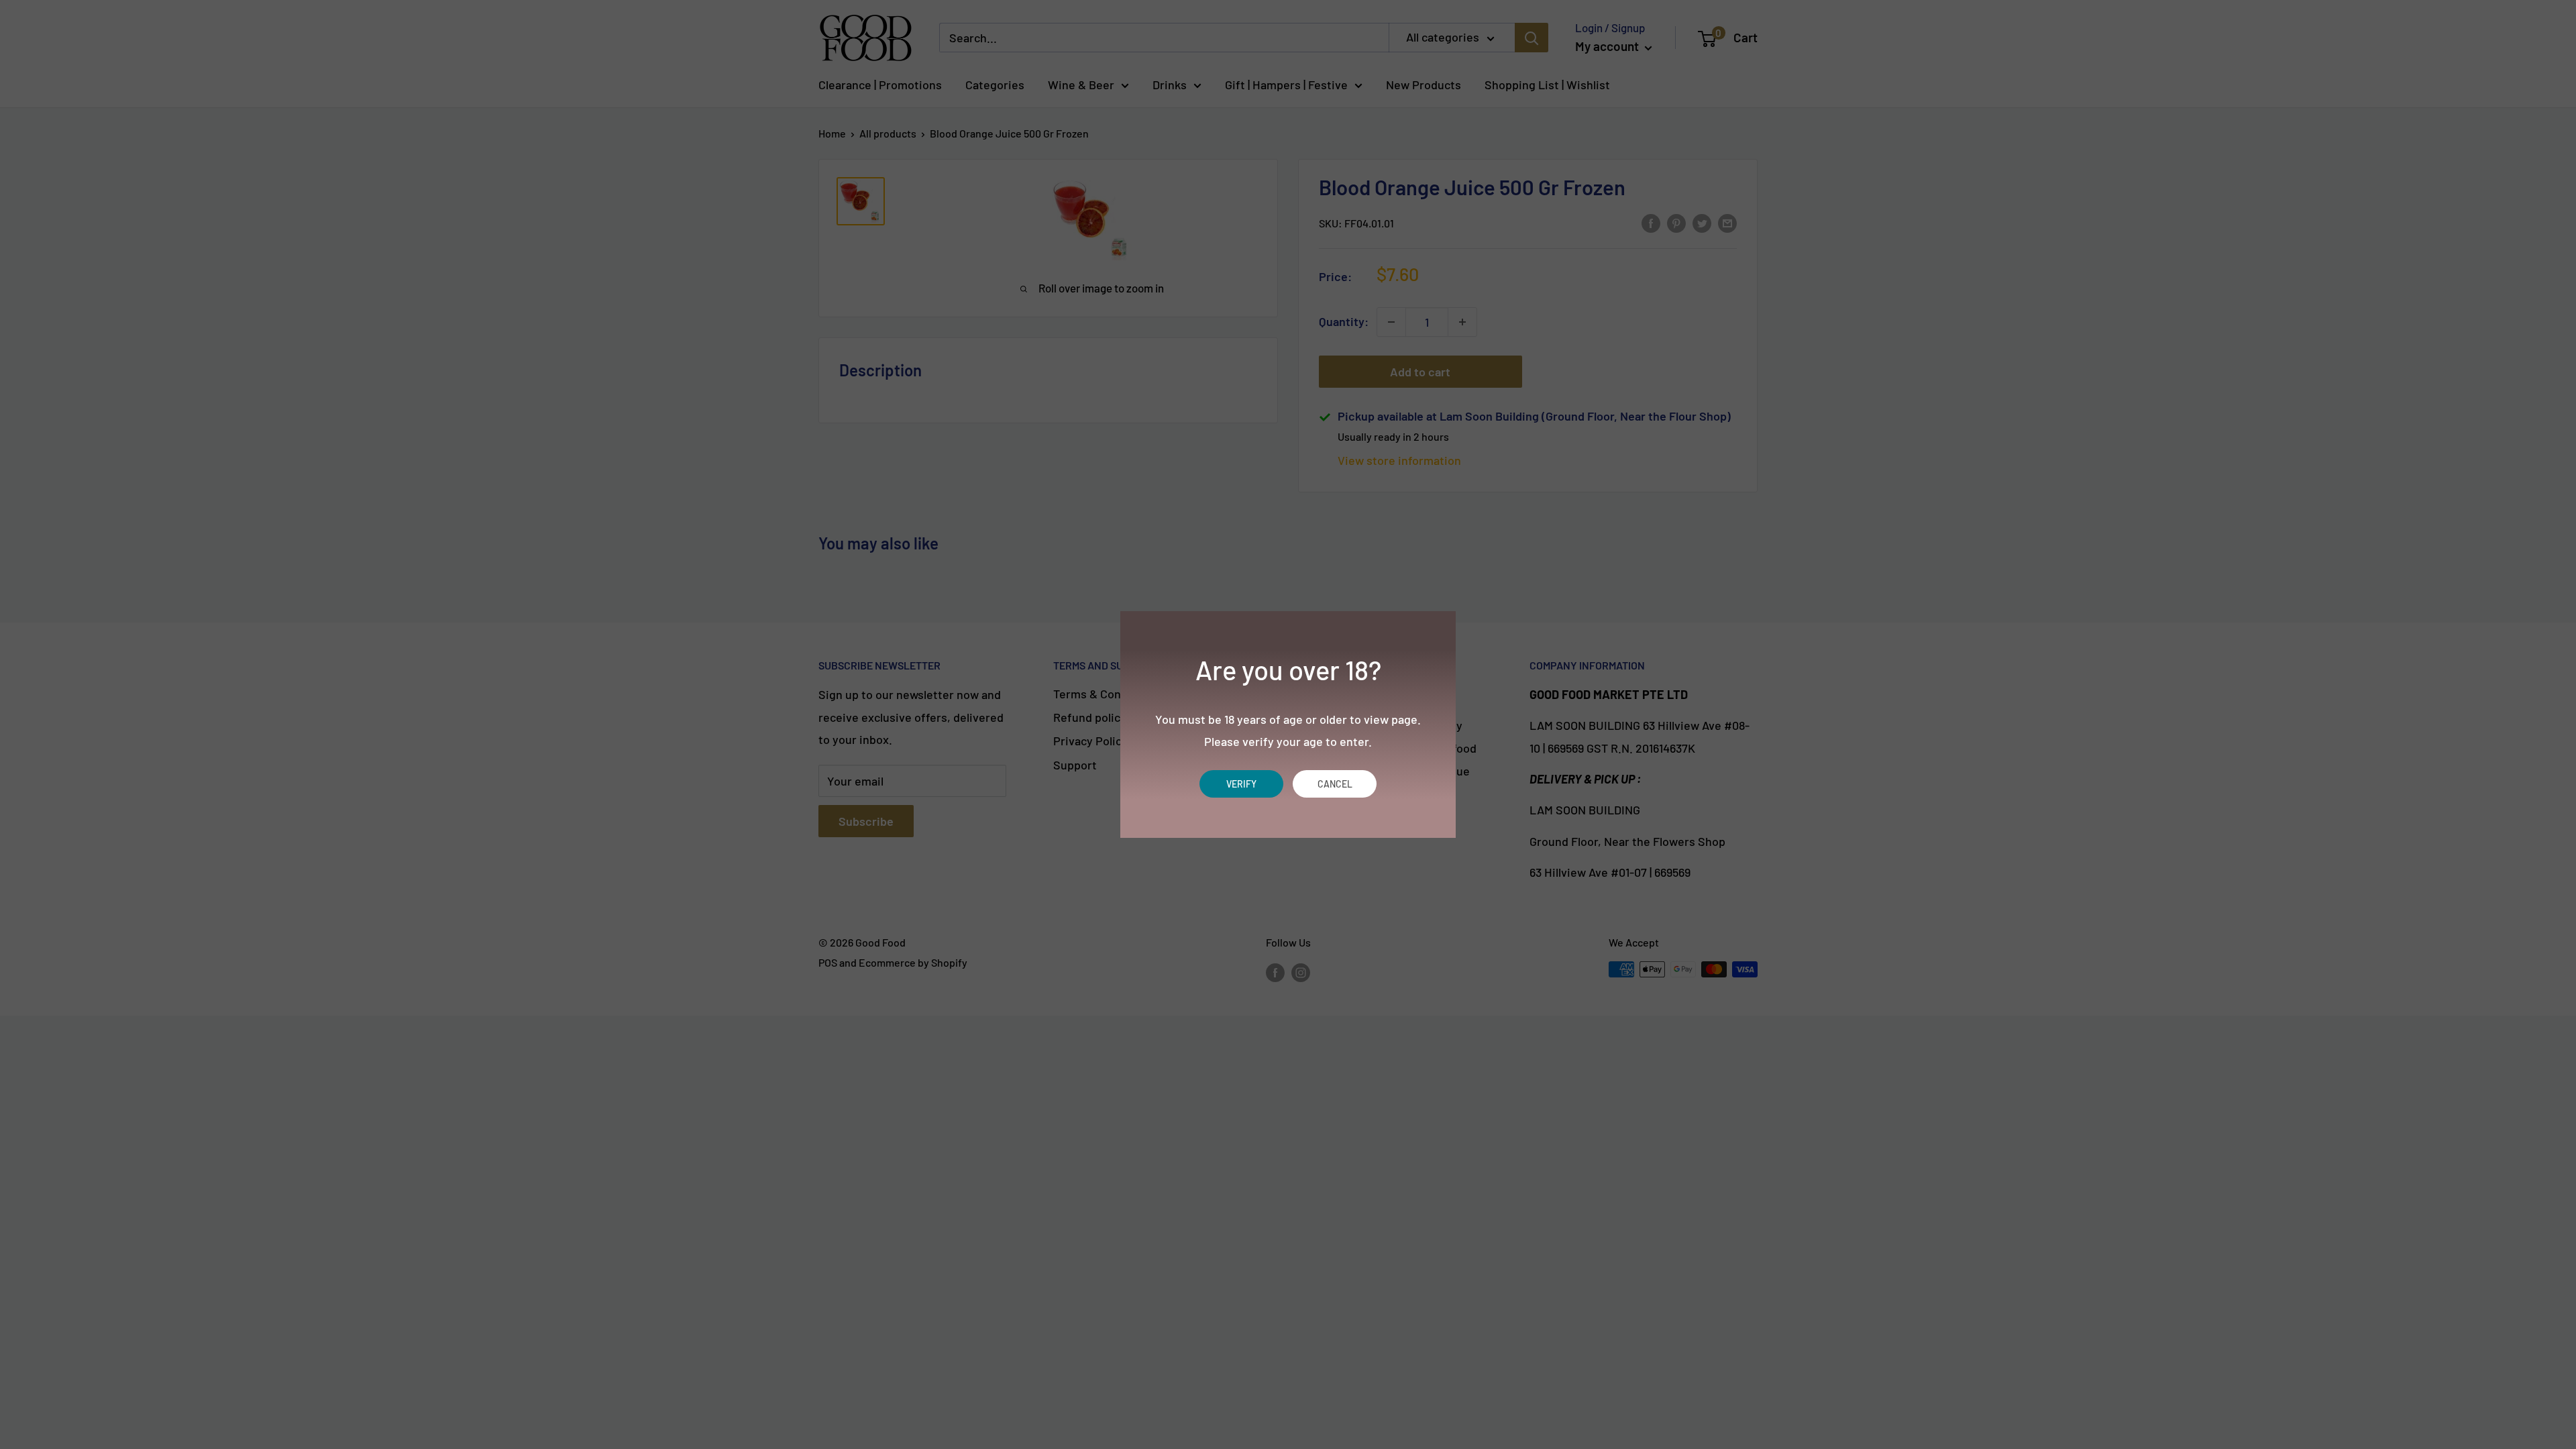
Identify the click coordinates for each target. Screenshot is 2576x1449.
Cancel (1335, 784)
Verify (1241, 784)
